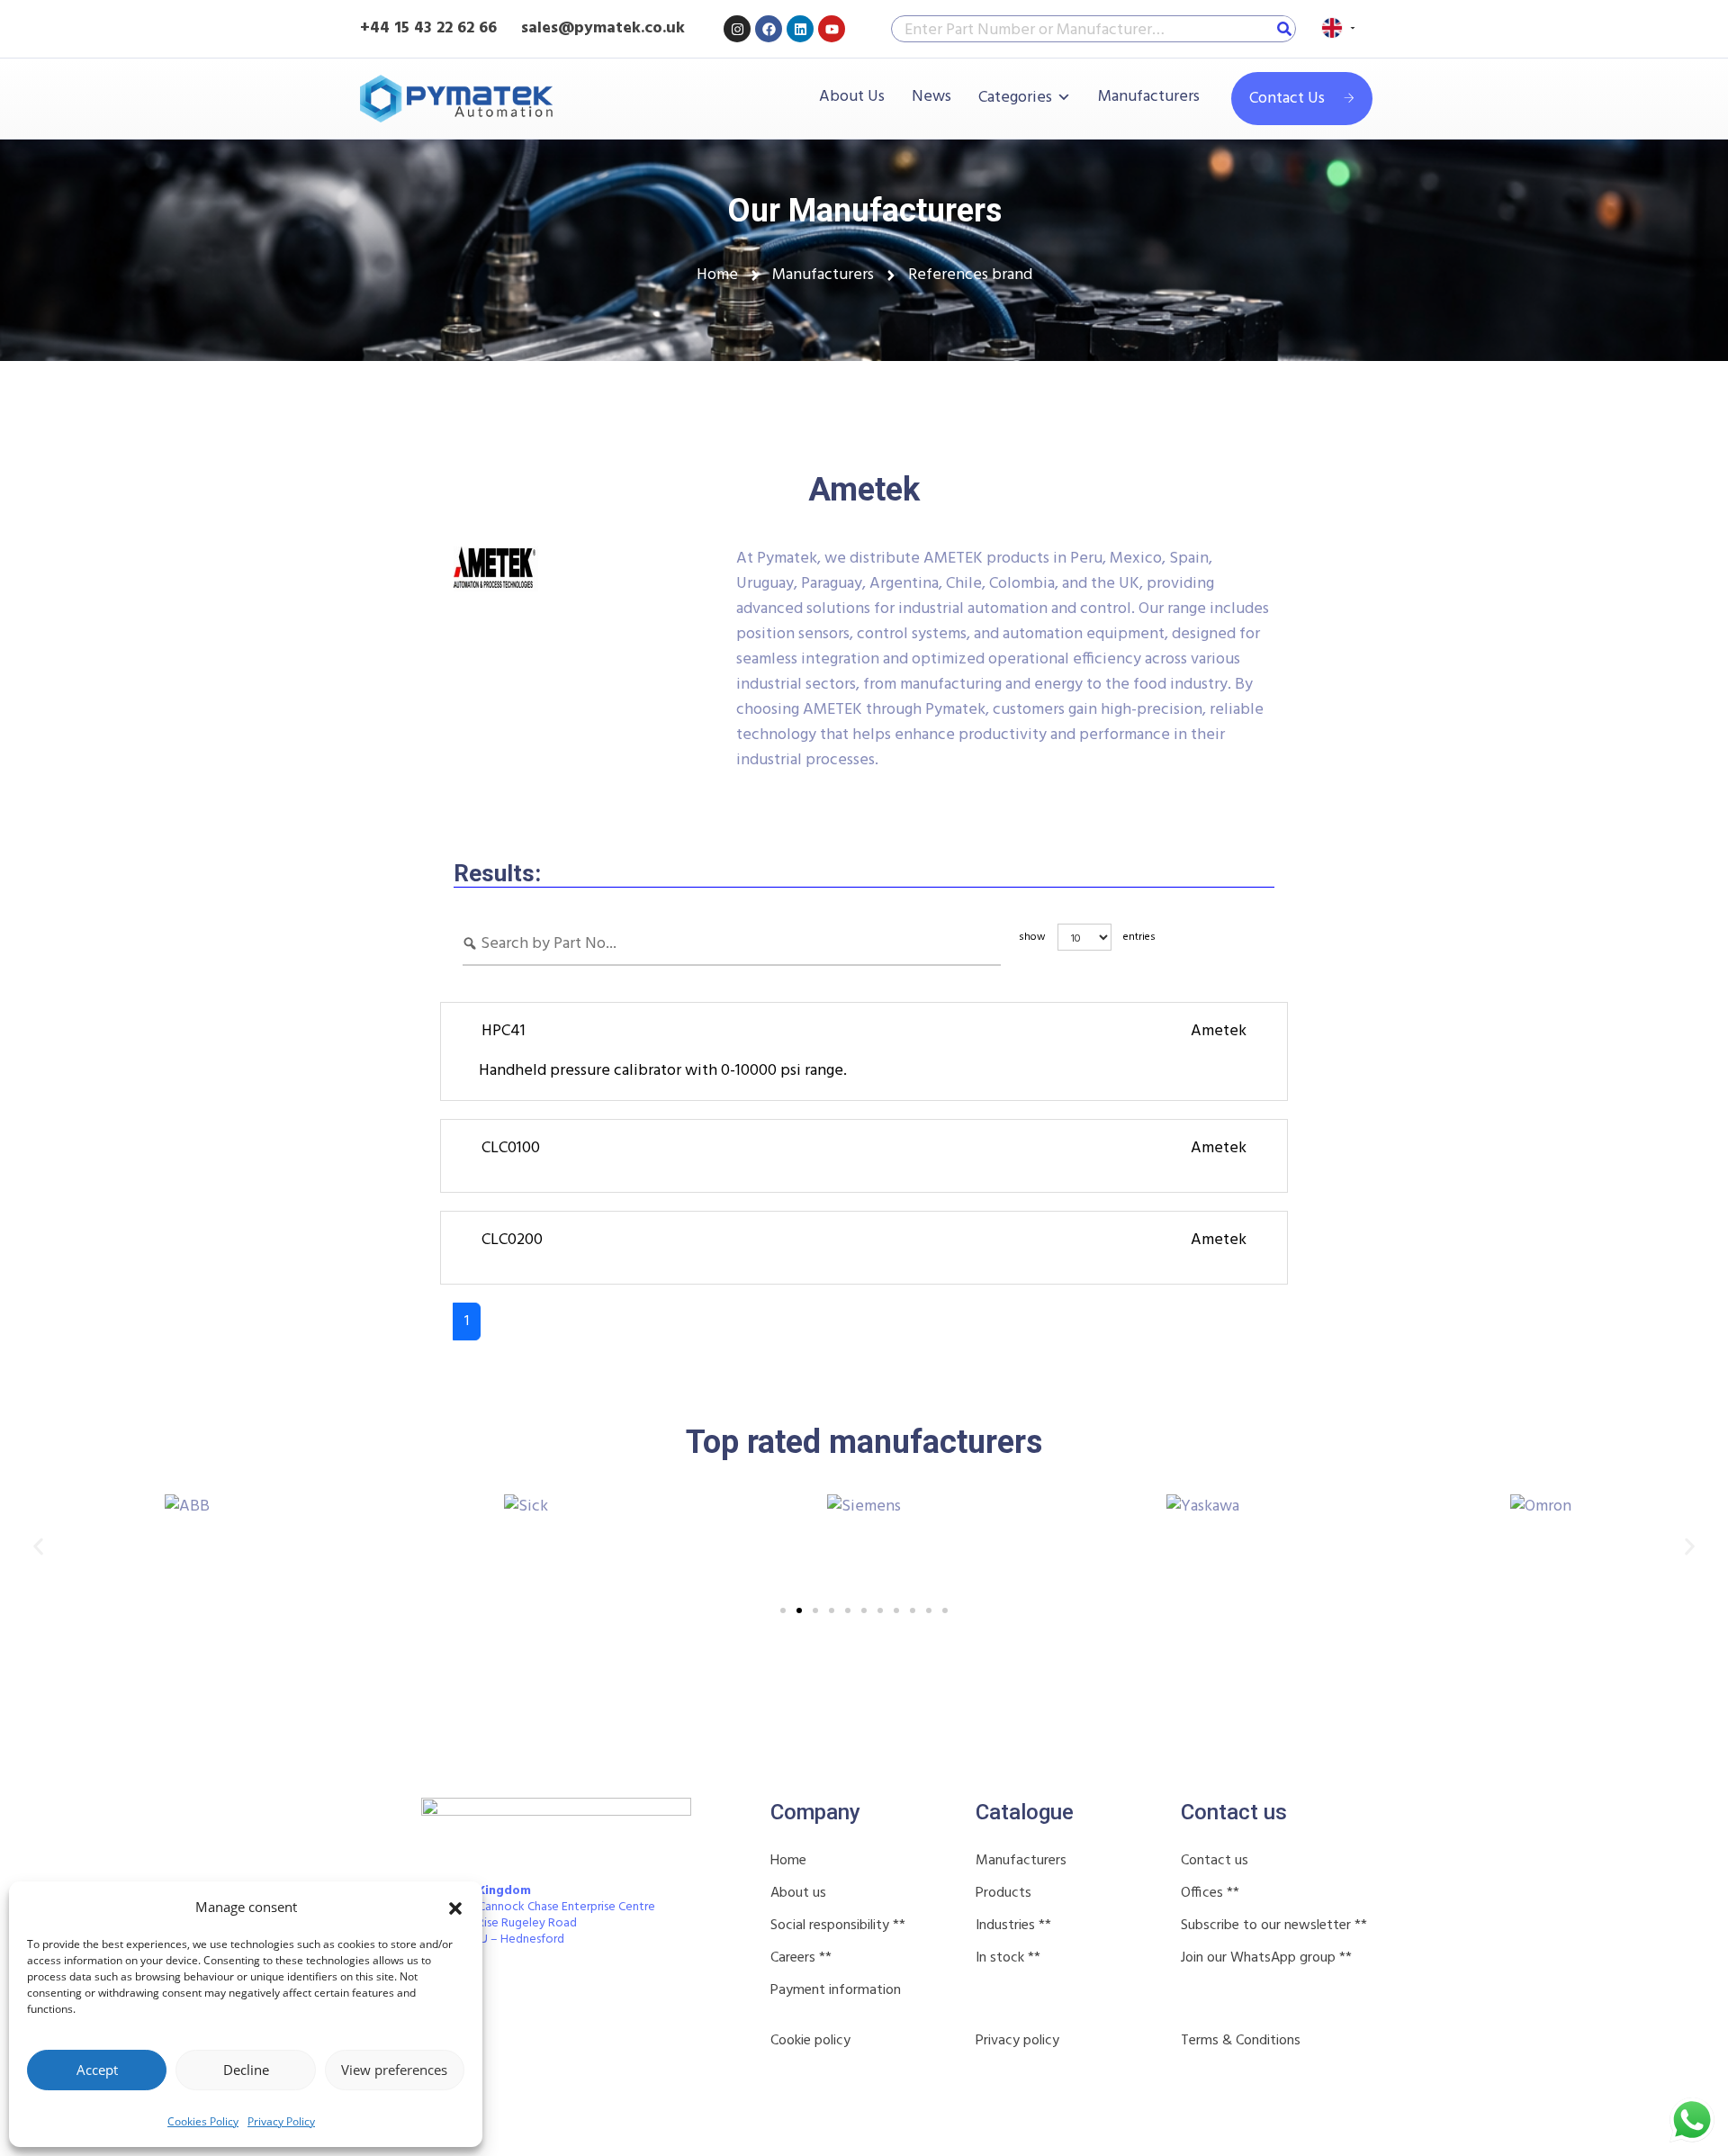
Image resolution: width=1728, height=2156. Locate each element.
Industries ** (1013, 1926)
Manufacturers (1149, 97)
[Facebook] (769, 29)
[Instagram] (737, 29)
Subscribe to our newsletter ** (1274, 1926)
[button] (455, 1907)
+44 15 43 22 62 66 (428, 28)
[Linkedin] (800, 29)
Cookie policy (810, 2041)
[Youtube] (832, 29)
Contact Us (1287, 99)
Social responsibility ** (838, 1926)
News (931, 97)
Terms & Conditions (1241, 2041)
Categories (1015, 98)
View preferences (394, 2070)
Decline (246, 2070)
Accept (97, 2070)
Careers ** (801, 1958)
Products (1003, 1893)
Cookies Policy (203, 2121)
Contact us (1215, 1861)
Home (788, 1861)
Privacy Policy (281, 2121)
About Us (852, 97)
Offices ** (1210, 1893)
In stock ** (1008, 1958)
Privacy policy (1017, 2041)
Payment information (836, 1990)
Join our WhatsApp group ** (1266, 1958)
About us (798, 1893)
